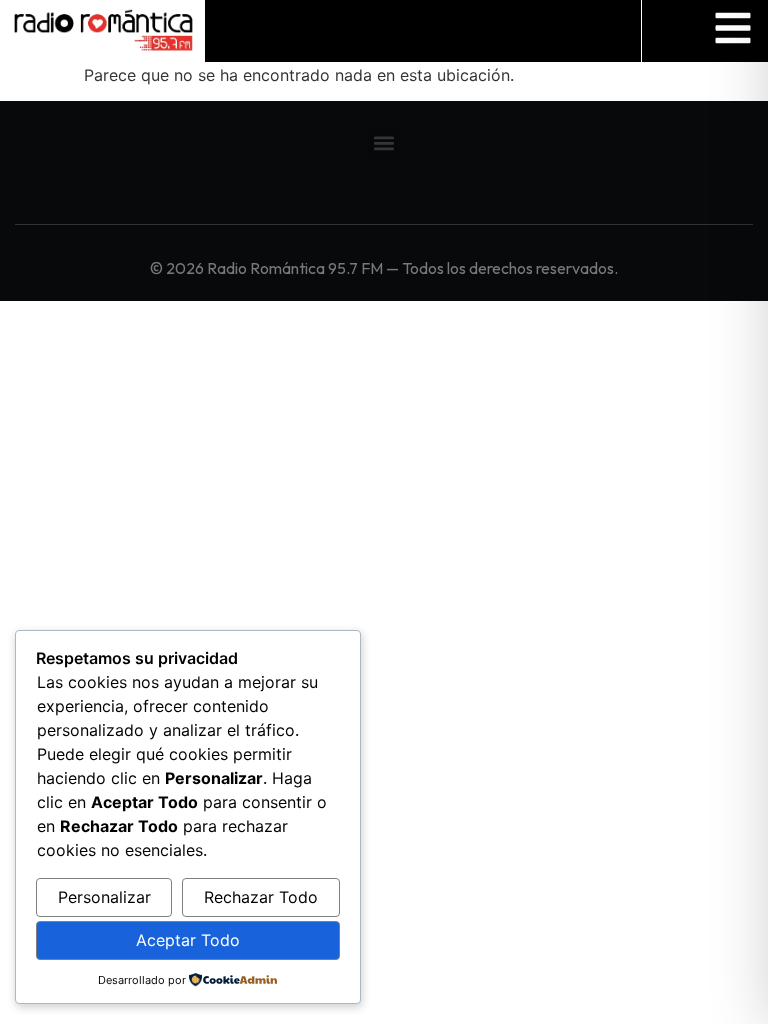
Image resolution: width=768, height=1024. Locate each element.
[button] (384, 142)
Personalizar (104, 897)
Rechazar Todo (261, 897)
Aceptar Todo (188, 940)
